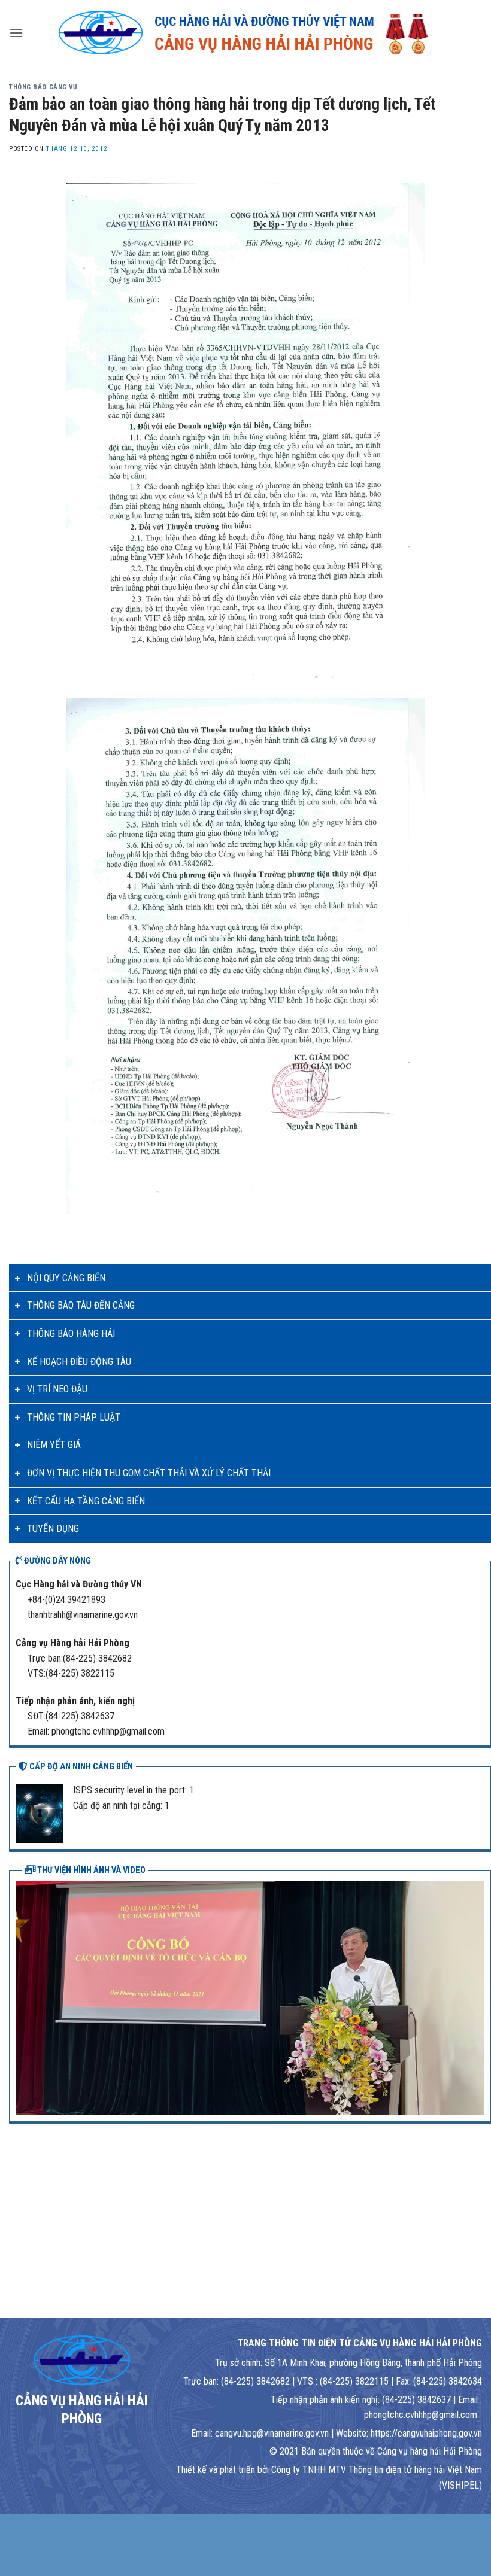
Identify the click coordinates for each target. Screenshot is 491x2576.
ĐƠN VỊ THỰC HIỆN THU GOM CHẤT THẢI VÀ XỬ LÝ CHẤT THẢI (149, 1473)
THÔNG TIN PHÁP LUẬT (74, 1417)
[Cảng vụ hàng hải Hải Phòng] (245, 33)
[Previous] (22, 1997)
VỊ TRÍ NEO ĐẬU (57, 1389)
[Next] (478, 1997)
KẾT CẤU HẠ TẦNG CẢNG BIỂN (86, 1501)
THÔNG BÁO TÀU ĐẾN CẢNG (81, 1305)
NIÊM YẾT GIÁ (54, 1445)
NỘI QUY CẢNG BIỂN (66, 1278)
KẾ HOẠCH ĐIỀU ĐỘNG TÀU (79, 1362)
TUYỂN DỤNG (53, 1529)
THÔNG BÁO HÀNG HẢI (71, 1333)
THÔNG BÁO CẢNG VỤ (43, 87)
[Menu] (16, 33)
